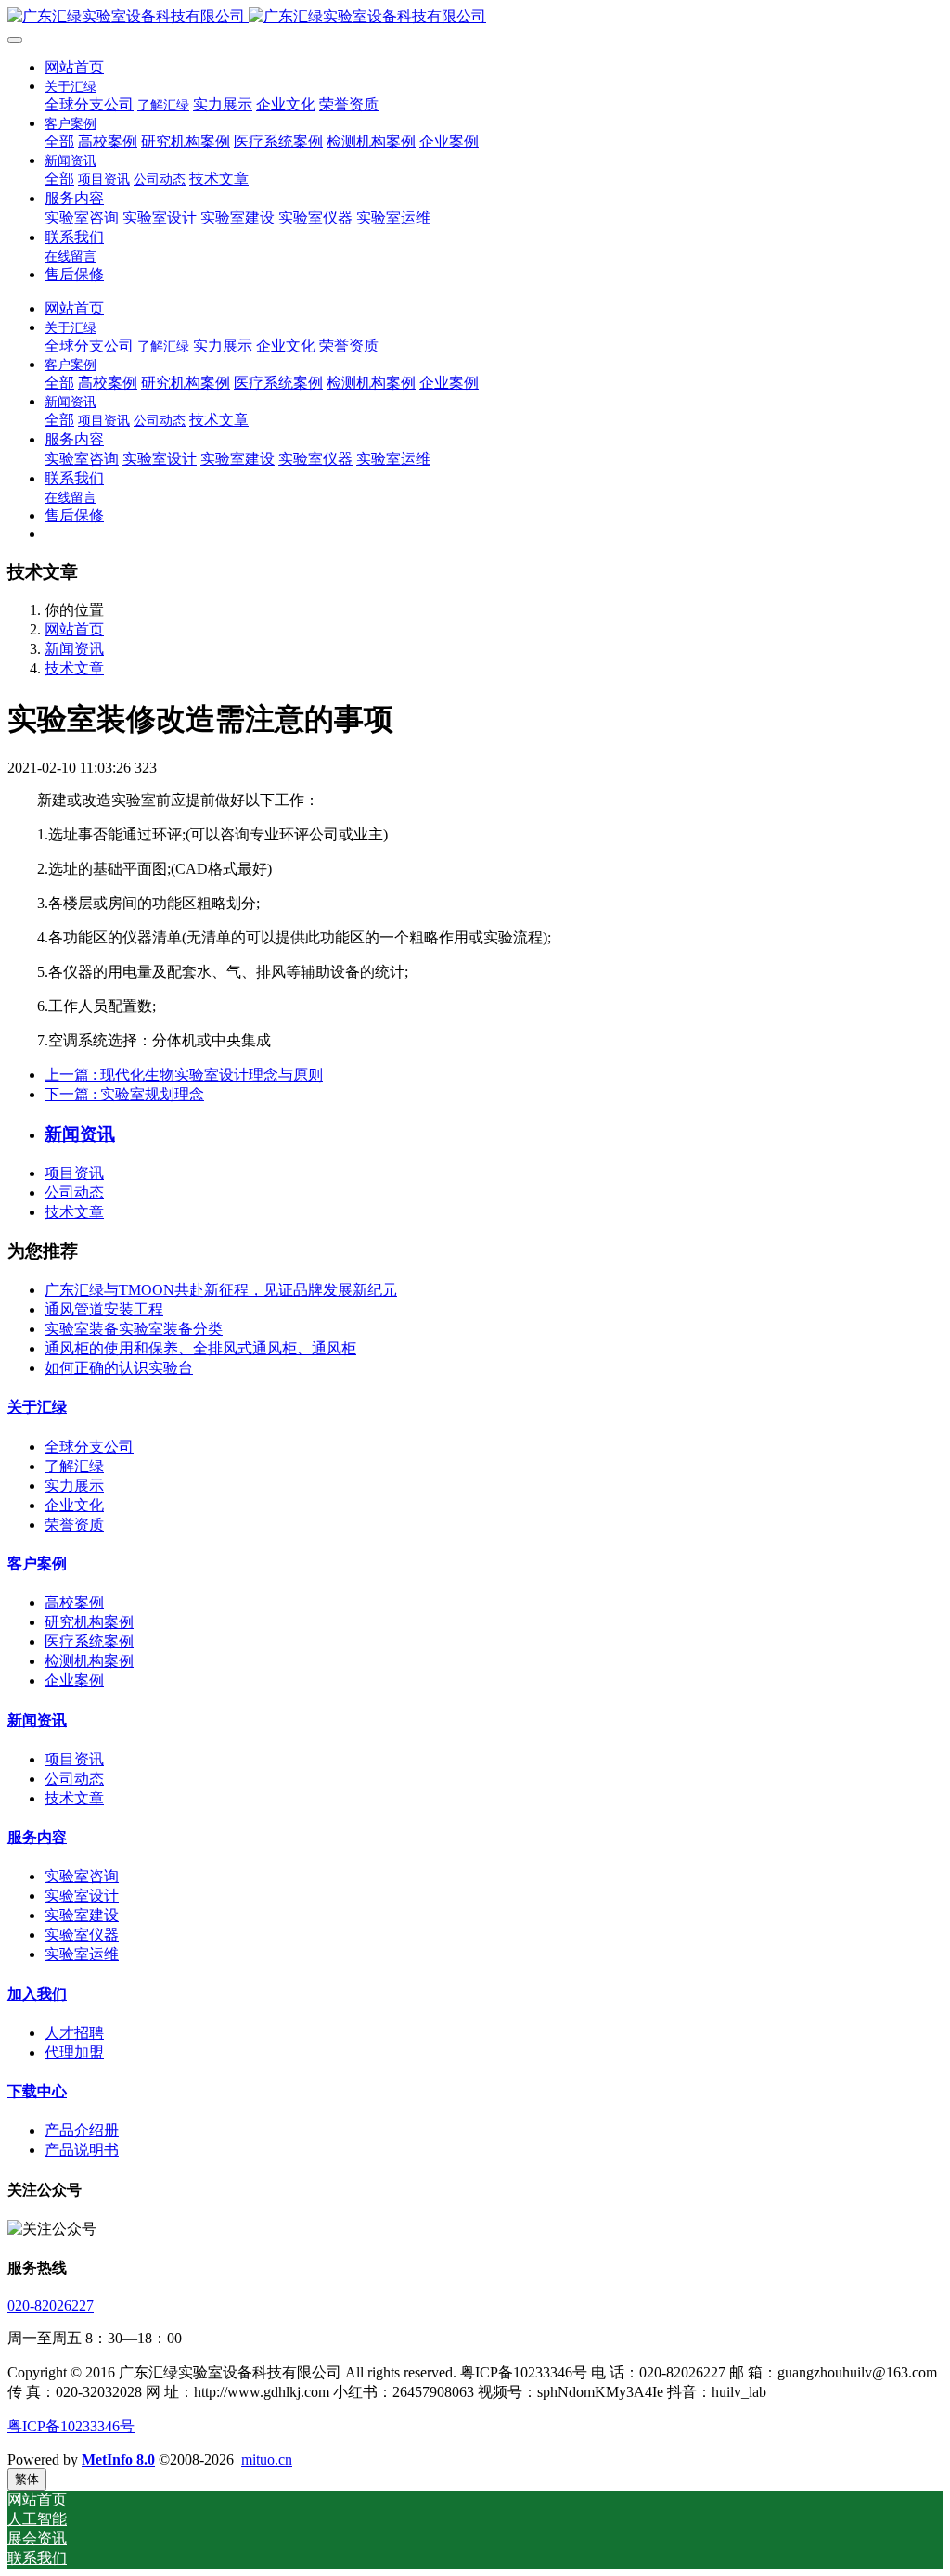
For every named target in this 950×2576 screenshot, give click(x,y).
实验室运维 (82, 1954)
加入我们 (37, 1994)
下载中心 (37, 2091)
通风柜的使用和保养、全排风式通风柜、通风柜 (200, 1348)
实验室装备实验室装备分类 (134, 1329)
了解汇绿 (74, 1466)
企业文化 (74, 1505)
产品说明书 (82, 2150)
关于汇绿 (37, 1407)
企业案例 (74, 1680)
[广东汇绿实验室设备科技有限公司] (475, 17)
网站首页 (74, 67)
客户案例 (37, 1564)
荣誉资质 (74, 1525)
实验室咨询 (82, 1876)
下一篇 (124, 1094)
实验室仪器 (82, 1935)
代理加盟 (74, 2052)
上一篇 (184, 1075)
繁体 (27, 2479)
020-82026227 (51, 2306)
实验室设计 (82, 1896)
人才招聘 (74, 2033)
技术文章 (74, 668)
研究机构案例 (89, 1622)
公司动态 (74, 1192)
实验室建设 (82, 1915)
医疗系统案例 (89, 1641)
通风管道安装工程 (104, 1309)
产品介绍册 (82, 2130)
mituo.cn (267, 2460)
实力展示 (74, 1486)
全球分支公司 (89, 1447)
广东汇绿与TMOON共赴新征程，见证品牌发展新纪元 (221, 1290)
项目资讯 (74, 1173)
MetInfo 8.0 (118, 2460)
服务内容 (37, 1837)
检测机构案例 (89, 1661)
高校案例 (74, 1602)
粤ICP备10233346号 (71, 2426)
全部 (59, 141)
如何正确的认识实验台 (119, 1368)
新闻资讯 (74, 649)
